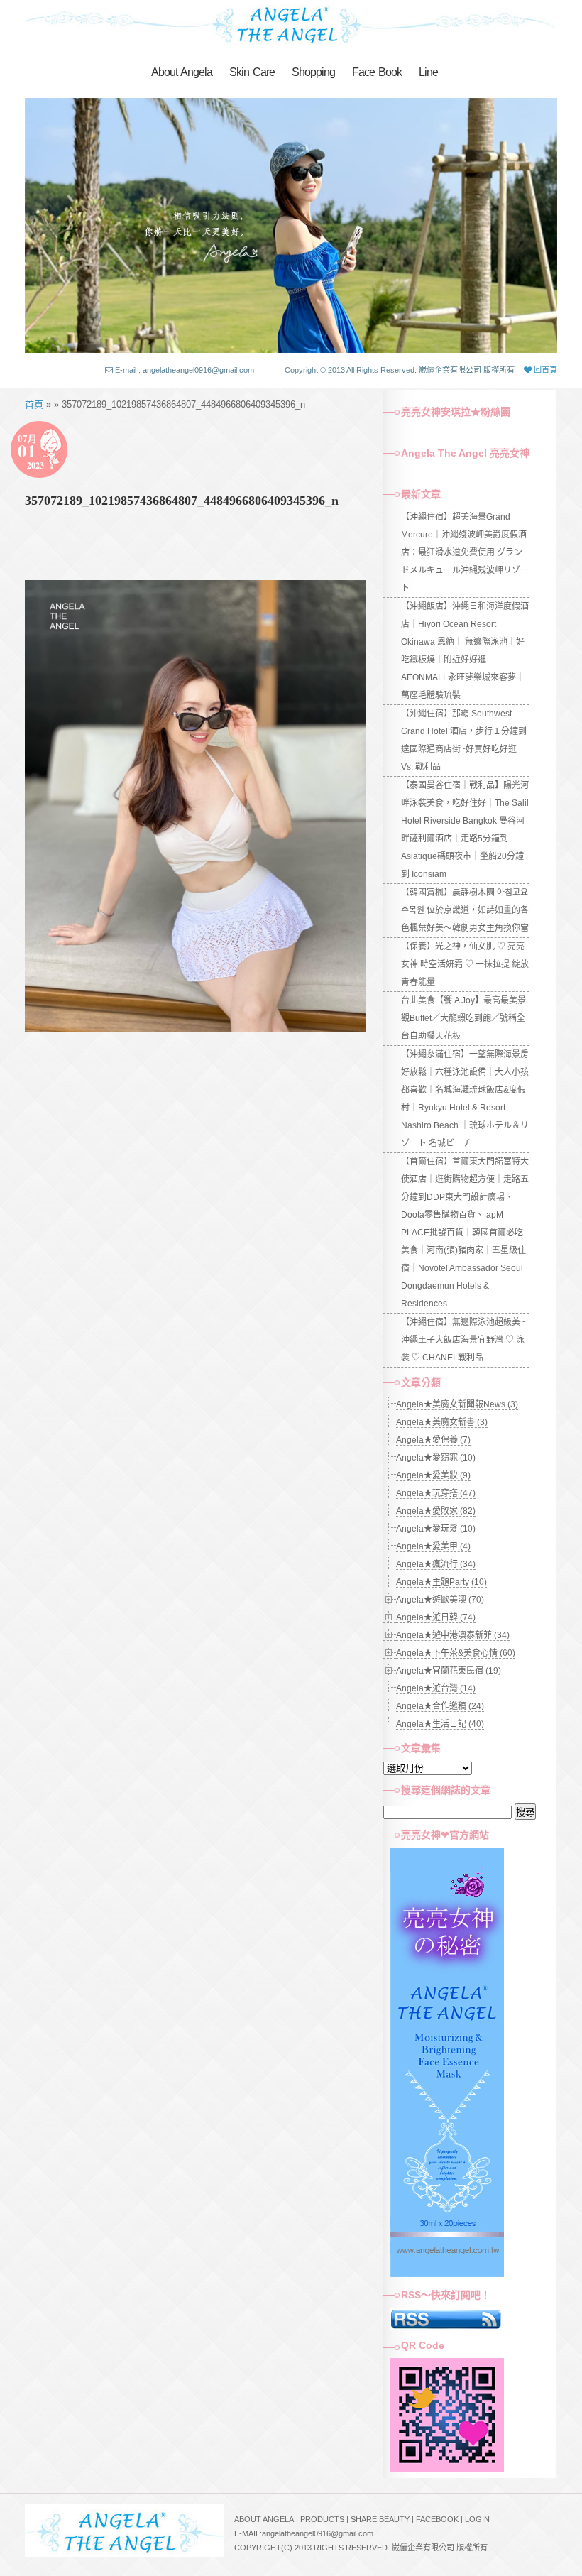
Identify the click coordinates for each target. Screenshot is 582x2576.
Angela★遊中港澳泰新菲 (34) (453, 1635)
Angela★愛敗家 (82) (436, 1511)
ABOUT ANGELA (264, 2519)
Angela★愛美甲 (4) (433, 1546)
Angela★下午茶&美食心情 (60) (456, 1653)
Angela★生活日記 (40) (440, 1724)
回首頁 (544, 370)
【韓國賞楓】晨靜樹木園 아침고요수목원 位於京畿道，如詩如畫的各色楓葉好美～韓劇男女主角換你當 (465, 910)
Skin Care (252, 72)
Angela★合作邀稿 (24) (440, 1706)
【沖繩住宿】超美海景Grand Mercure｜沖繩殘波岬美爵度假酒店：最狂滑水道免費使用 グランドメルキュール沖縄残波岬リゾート (465, 552)
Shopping (313, 72)
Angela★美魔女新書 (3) (442, 1422)
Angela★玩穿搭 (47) (436, 1493)
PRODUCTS (322, 2519)
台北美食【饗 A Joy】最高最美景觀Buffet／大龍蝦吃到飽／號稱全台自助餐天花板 (463, 1018)
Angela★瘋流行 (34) (436, 1564)
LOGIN (477, 2519)
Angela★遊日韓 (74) (436, 1617)
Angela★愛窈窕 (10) (436, 1458)
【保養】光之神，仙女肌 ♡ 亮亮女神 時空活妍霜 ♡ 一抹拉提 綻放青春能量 (465, 964)
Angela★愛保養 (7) (433, 1440)
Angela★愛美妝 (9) (433, 1475)
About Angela (182, 72)
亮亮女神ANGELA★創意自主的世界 (291, 23)
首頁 (34, 404)
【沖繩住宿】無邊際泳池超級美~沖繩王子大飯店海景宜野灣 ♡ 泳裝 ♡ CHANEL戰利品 (463, 1340)
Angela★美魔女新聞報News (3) (457, 1404)
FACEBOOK (437, 2519)
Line (428, 72)
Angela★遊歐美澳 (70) (440, 1600)
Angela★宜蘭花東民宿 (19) (449, 1671)
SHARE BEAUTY (380, 2519)
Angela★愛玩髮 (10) (436, 1529)
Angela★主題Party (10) (441, 1582)
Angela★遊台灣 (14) (436, 1688)
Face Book (377, 72)
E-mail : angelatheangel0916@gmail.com (185, 370)
